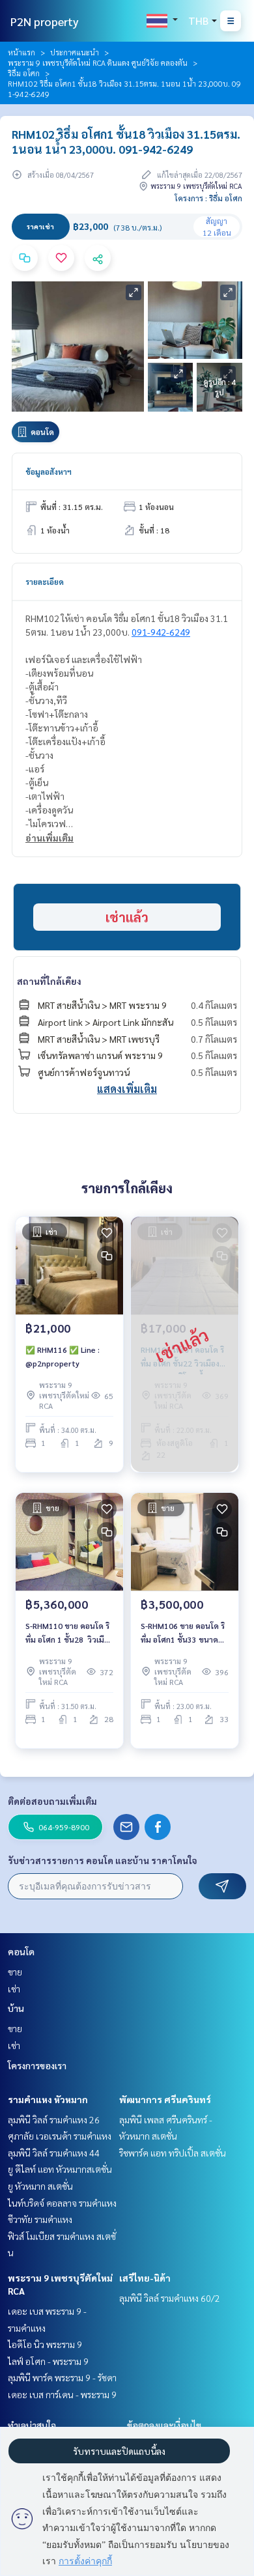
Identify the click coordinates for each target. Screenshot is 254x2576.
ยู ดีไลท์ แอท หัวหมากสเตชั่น (60, 2169)
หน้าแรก (21, 52)
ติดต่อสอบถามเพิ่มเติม (52, 1801)
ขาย (15, 1972)
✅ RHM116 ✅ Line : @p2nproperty (63, 1356)
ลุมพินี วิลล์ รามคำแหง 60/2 (170, 2298)
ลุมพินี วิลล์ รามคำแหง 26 (54, 2119)
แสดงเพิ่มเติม (127, 1089)
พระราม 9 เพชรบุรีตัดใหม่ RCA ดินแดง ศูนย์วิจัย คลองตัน (98, 63)
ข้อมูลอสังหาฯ (49, 472)
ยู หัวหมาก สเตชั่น (40, 2186)
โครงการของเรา (37, 2065)
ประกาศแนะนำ (75, 52)
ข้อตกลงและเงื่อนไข (164, 2425)
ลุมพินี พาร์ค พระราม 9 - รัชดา (62, 2377)
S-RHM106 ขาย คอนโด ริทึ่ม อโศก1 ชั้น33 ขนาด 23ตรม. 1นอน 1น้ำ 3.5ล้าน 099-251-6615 (183, 1633)
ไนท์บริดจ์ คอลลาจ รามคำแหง (62, 2203)
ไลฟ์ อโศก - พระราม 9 (48, 2361)
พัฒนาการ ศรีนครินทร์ (165, 2099)
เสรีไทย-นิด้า (145, 2278)
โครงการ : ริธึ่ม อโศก (208, 198)
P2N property (45, 21)
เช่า (14, 1989)
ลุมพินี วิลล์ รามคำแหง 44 (54, 2153)
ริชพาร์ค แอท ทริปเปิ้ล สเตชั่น (173, 2153)
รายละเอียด (45, 582)
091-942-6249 (161, 632)
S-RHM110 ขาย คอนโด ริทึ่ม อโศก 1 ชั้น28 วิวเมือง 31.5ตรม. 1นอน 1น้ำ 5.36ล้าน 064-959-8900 (69, 1633)
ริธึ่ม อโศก (24, 73)
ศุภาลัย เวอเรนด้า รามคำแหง (60, 2136)
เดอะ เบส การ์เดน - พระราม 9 (62, 2394)
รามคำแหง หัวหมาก (48, 2099)
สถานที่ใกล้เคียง (49, 981)
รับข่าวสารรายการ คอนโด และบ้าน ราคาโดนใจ (103, 1860)
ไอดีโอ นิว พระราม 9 (45, 2344)
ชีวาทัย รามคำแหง (40, 2219)
